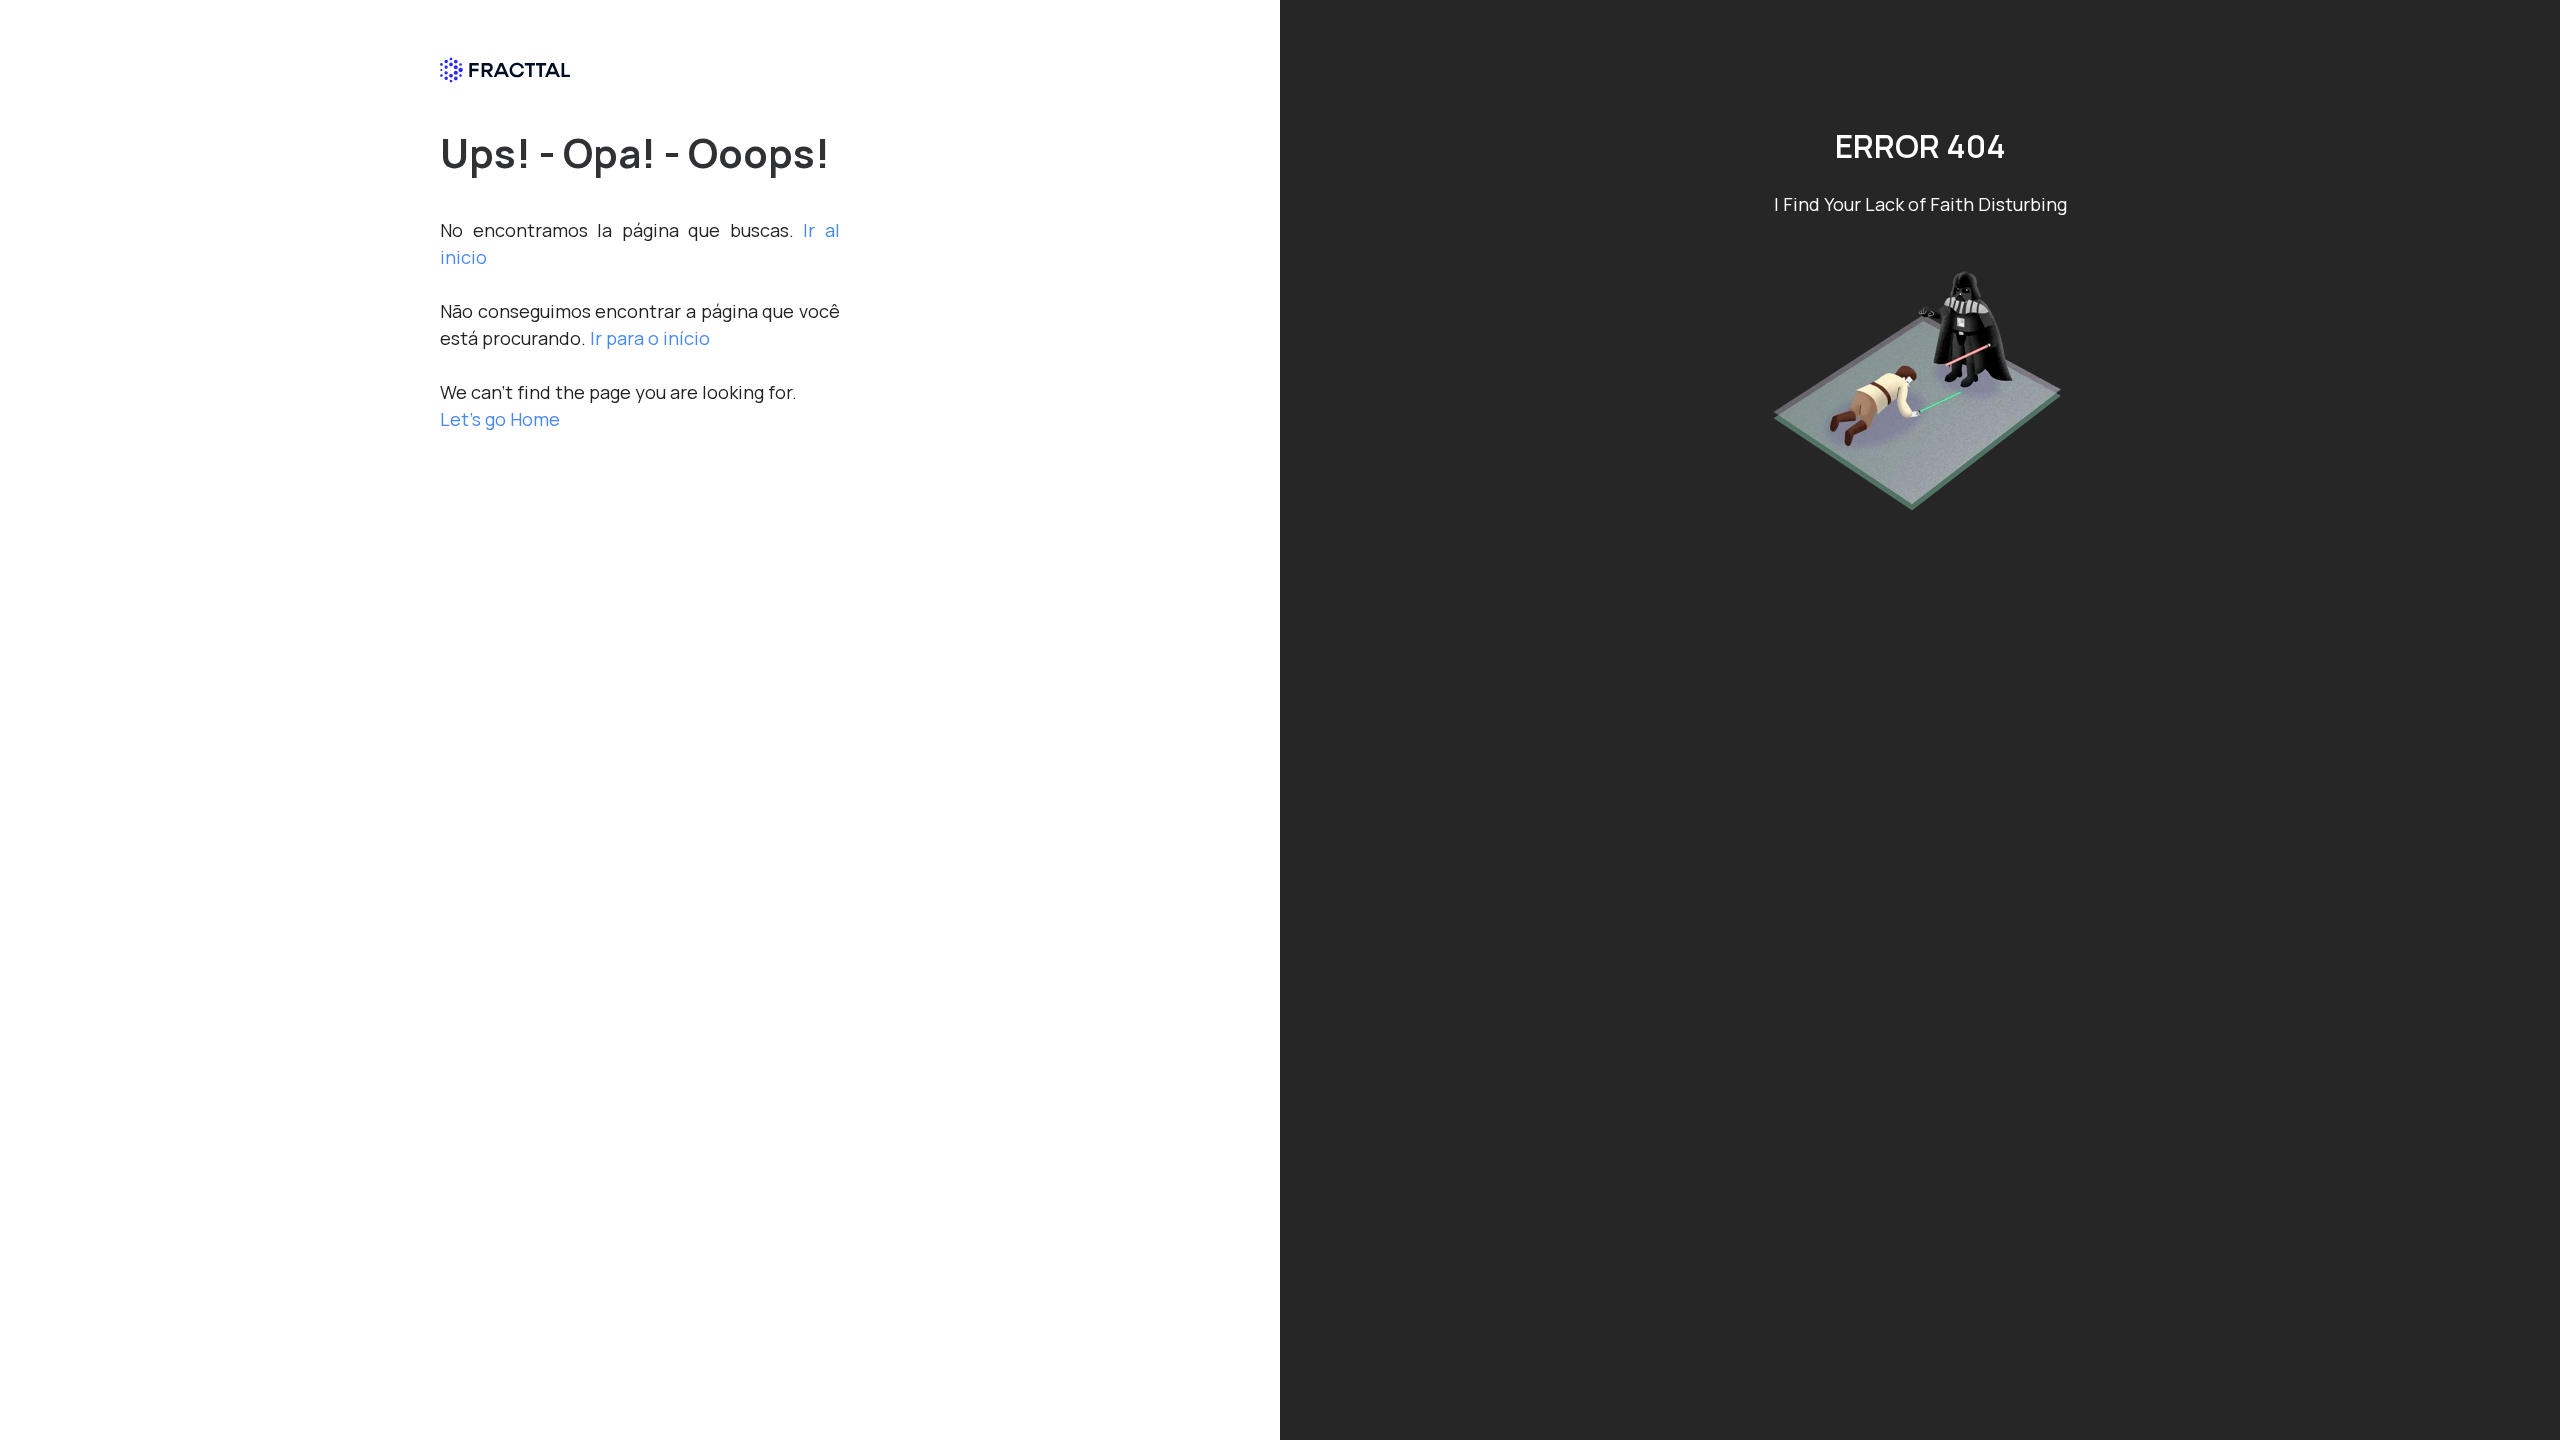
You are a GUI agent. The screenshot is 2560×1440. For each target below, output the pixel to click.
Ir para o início (650, 338)
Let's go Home (500, 419)
